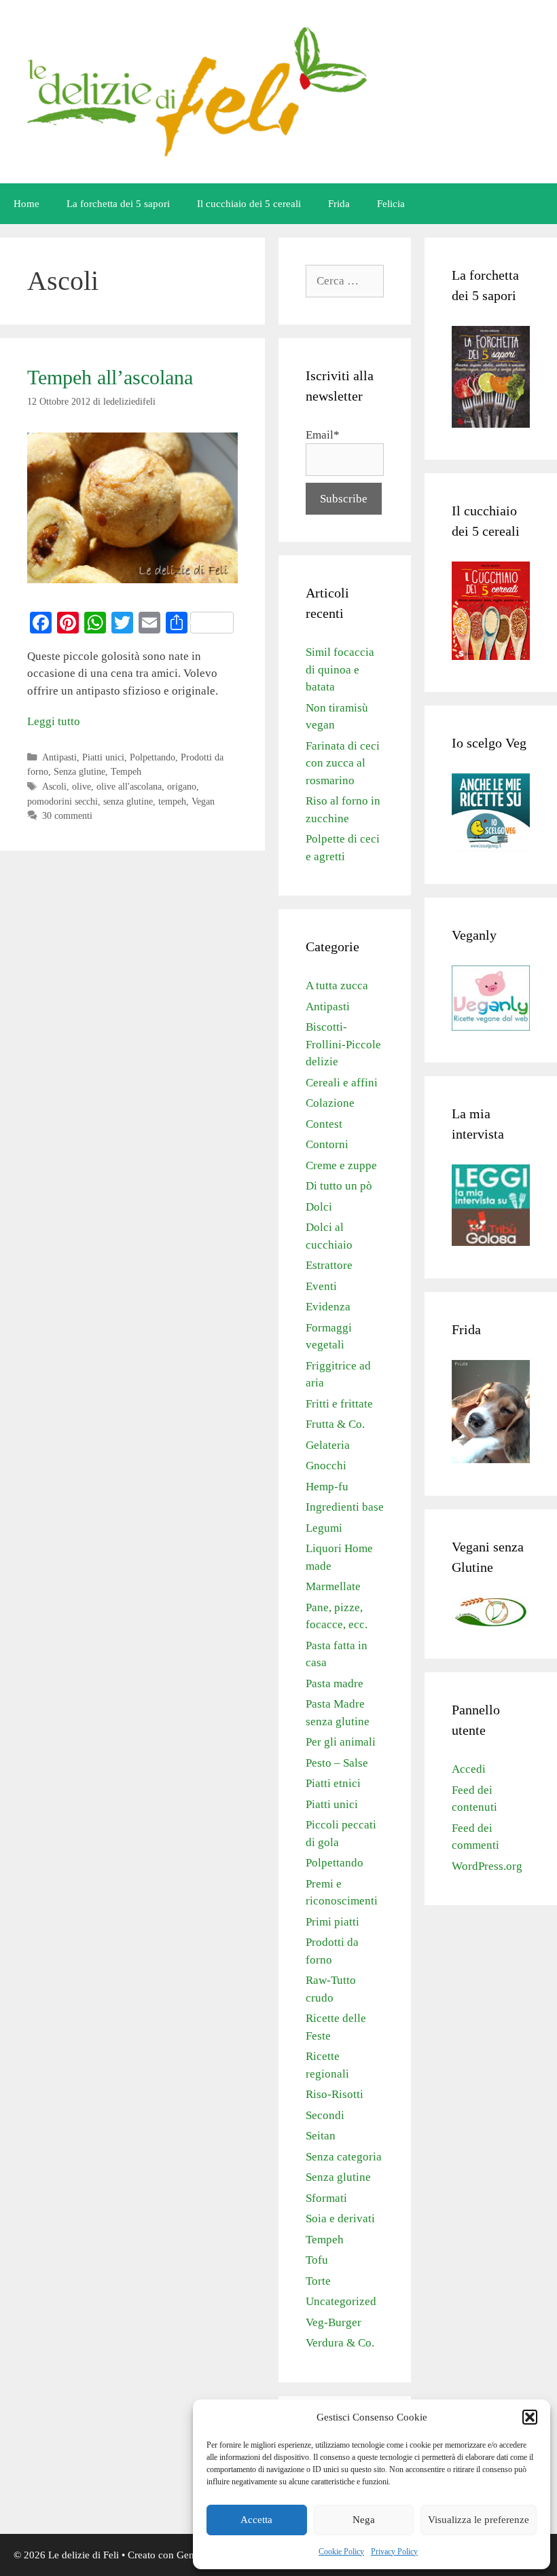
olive (82, 786)
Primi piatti (333, 1922)
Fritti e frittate (339, 1404)
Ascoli (54, 786)
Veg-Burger (334, 2322)
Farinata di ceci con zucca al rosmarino (343, 763)
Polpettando (152, 757)
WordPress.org (487, 1866)
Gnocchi (326, 1466)
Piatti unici (103, 757)
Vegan (203, 801)
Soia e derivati (340, 2219)
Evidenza (328, 1307)
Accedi (469, 1769)
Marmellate (333, 1586)
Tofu (317, 2260)
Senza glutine (79, 771)
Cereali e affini (342, 1083)
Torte (318, 2281)
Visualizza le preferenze (479, 2520)
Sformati (326, 2198)
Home (26, 204)
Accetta (256, 2520)
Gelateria (328, 1445)
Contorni (327, 1144)
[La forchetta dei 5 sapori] (491, 424)
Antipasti (59, 757)
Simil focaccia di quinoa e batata (340, 669)
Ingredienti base (345, 1507)
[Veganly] (491, 1027)
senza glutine (128, 801)
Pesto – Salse (337, 1763)
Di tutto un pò (339, 1186)
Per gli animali (341, 1742)
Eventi (321, 1286)
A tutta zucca (337, 986)
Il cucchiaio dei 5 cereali (249, 204)
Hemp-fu (327, 1487)
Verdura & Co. (340, 2343)
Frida (339, 204)
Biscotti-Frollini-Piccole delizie (343, 1044)
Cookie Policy (341, 2552)
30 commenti (67, 815)
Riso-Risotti (335, 2094)
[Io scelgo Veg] (491, 848)
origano (182, 786)
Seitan (321, 2136)
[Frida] (491, 1459)
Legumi (324, 1528)
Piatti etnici (333, 1783)
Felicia (391, 204)
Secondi (325, 2115)
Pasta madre (335, 1683)
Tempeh (126, 771)
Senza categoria (344, 2157)
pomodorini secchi (62, 801)
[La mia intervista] (491, 1242)
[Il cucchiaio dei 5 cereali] (491, 656)
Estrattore (329, 1265)
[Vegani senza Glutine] (491, 1623)
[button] (530, 2417)
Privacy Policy (394, 2552)
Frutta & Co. (335, 1424)
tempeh (172, 801)
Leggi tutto (54, 721)
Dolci (319, 1207)
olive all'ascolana (129, 786)
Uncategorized (341, 2301)
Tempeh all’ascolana (110, 377)
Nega (364, 2520)
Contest (324, 1124)
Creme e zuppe (341, 1165)
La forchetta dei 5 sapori (118, 204)
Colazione (330, 1103)
